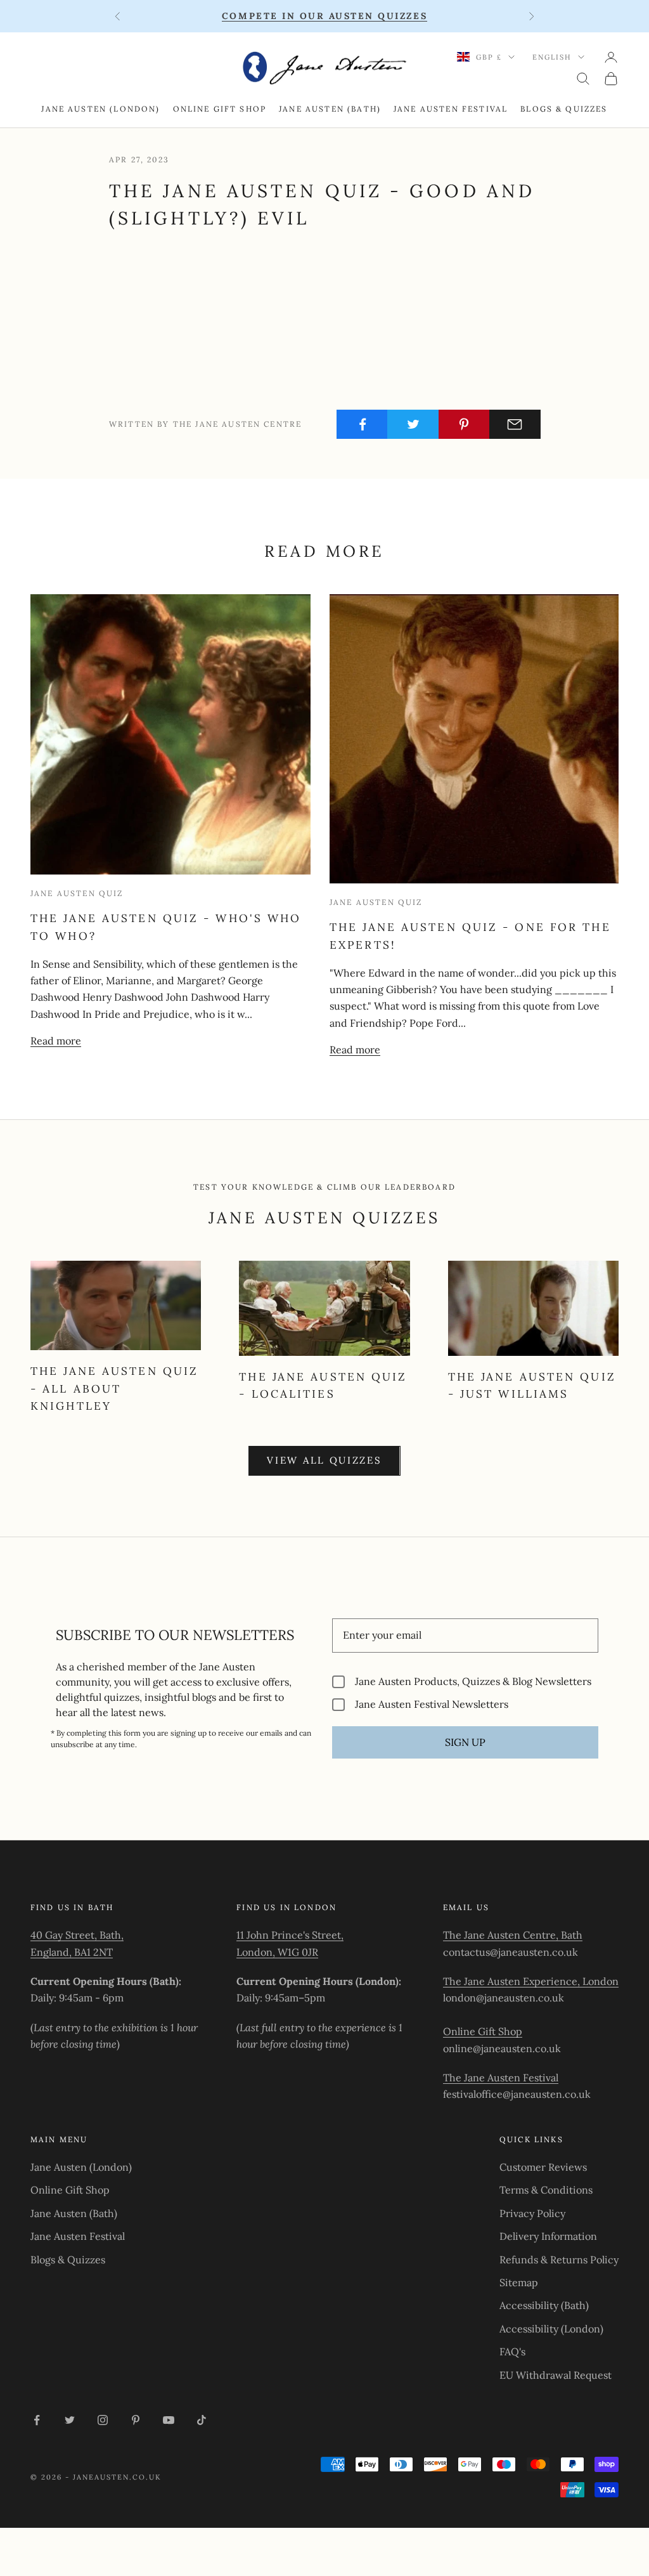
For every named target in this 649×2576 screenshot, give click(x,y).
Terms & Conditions (546, 2190)
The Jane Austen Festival (501, 2078)
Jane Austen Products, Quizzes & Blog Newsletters (473, 1682)
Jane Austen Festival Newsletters (432, 1704)
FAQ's (512, 2352)
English (552, 57)
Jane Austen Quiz (77, 893)
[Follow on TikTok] (202, 2420)
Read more (56, 1041)
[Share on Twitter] (413, 424)
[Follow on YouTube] (169, 2420)
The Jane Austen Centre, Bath (513, 1935)
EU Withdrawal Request (556, 2375)
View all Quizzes (324, 1460)
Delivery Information (548, 2236)
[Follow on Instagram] (103, 2420)
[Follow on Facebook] (37, 2420)
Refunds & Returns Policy (559, 2260)
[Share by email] (515, 424)
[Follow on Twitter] (70, 2420)
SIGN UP (465, 1742)
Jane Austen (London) (100, 109)
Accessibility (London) (551, 2329)
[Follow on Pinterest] (136, 2420)
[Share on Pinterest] (464, 424)
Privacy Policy (532, 2213)
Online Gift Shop (220, 109)
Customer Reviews (543, 2167)
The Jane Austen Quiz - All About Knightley (114, 1389)
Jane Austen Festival (451, 109)
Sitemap (519, 2282)
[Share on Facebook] (362, 424)
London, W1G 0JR (277, 1952)
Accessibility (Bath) (544, 2305)
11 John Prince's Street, (290, 1935)
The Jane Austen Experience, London (531, 1981)
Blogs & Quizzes (564, 109)
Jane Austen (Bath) (330, 109)
